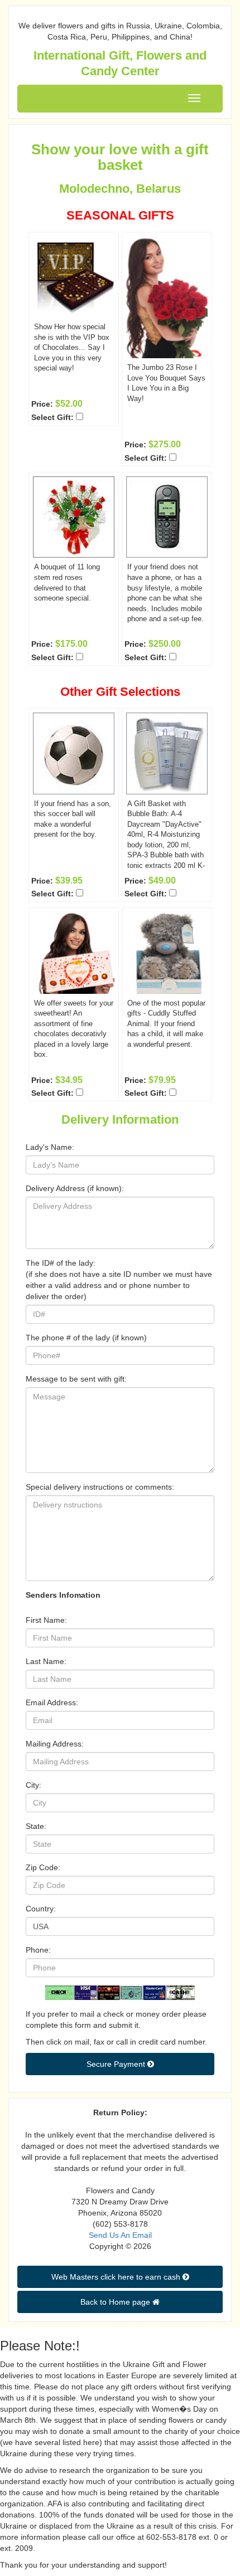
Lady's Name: (50, 1147)
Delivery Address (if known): (75, 1188)
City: (33, 1785)
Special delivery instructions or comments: (100, 1487)
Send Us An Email (120, 2235)
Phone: (38, 1950)
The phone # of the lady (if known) (86, 1338)
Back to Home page (116, 2302)
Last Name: (46, 1661)
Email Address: (52, 1702)
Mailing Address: (55, 1744)
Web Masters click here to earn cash (117, 2277)
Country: (41, 1909)
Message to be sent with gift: (76, 1379)
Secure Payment (117, 2064)
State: (36, 1826)
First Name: (46, 1620)
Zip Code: (43, 1867)
